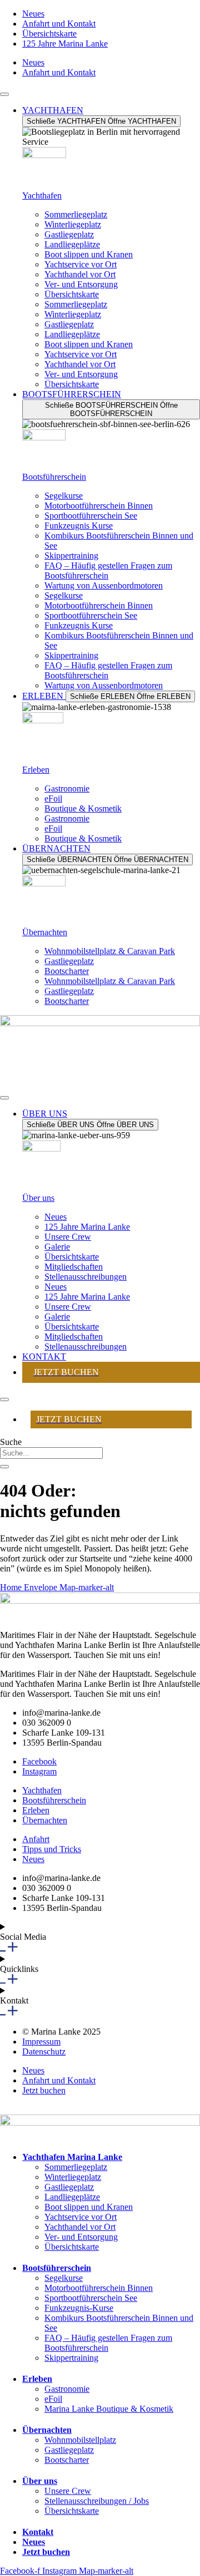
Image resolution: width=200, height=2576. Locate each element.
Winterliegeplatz (73, 224)
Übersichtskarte (72, 294)
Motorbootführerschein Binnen (99, 506)
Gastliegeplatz (69, 234)
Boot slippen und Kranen (89, 254)
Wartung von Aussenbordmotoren (104, 585)
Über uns (38, 1198)
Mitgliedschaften (74, 1267)
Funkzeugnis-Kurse (79, 2308)
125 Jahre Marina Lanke (87, 1227)
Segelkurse (64, 496)
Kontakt (38, 2532)
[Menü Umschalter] (4, 94)
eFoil (53, 798)
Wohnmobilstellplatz (80, 2440)
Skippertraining (71, 556)
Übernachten (45, 932)
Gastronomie (67, 788)
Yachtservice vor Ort (81, 264)
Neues (56, 1217)
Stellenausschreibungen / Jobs (97, 2501)
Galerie (57, 1247)
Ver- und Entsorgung (81, 284)
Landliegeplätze (72, 244)
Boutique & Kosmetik (83, 808)
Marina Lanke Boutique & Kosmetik (109, 2409)
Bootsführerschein (54, 477)
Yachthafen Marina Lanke (72, 2157)
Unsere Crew (68, 1237)
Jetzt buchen (46, 2552)
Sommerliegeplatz (76, 214)
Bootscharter (67, 971)
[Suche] (4, 1467)
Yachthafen (42, 196)
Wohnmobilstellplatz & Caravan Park (110, 951)
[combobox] (51, 1453)
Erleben (36, 770)
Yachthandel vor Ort (80, 274)
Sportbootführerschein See (91, 516)
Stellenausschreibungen (86, 1277)
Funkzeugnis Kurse (79, 526)
